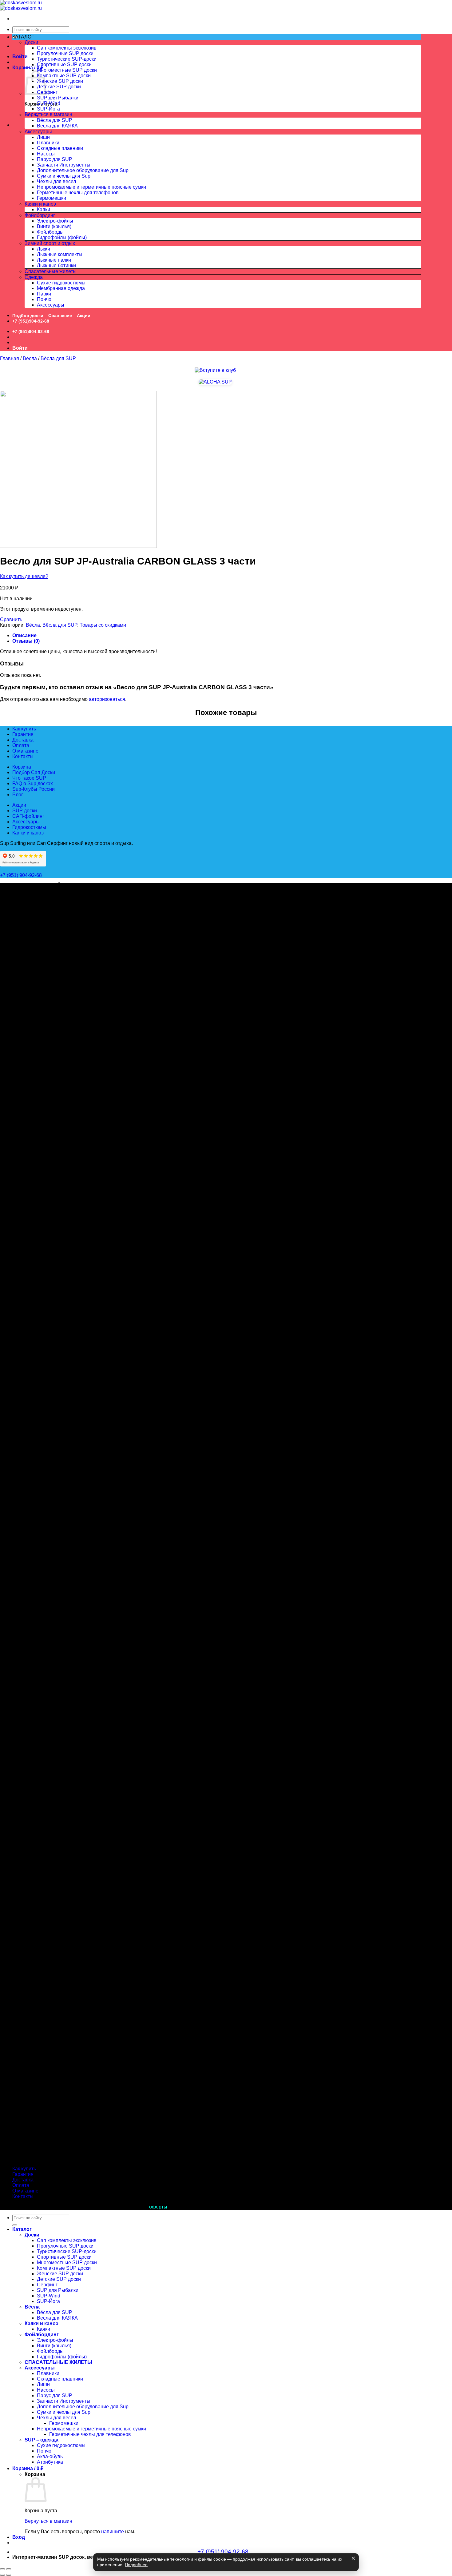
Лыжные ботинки (56, 265)
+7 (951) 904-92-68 (22, 875)
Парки (44, 294)
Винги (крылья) (54, 226)
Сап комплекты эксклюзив (67, 48)
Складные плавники (60, 148)
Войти (20, 56)
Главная (10, 358)
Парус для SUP (55, 159)
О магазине (25, 751)
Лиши (43, 137)
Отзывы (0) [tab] (26, 641)
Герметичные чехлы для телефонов (78, 193)
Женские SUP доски (60, 81)
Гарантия (23, 734)
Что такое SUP (29, 778)
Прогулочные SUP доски (65, 53)
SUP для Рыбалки (58, 98)
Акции (84, 315)
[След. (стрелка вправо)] (9, 2575)
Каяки (44, 209)
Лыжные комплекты (60, 254)
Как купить (24, 729)
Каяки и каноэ (40, 204)
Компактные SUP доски (64, 76)
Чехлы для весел (56, 181)
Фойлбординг (40, 215)
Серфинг (47, 92)
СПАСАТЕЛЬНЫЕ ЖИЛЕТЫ (58, 2362)
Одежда (34, 277)
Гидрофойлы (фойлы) (62, 237)
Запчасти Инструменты (64, 165)
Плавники (48, 143)
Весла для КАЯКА (57, 126)
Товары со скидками (103, 625)
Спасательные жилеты (51, 271)
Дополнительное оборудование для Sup (83, 170)
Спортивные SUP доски (64, 64)
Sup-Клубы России (34, 789)
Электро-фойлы (55, 221)
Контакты (23, 756)
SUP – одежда (42, 2440)
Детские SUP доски (59, 87)
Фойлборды (50, 232)
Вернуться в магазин (48, 114)
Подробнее (136, 2565)
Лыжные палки (54, 260)
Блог (18, 795)
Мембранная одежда (61, 288)
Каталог (22, 2229)
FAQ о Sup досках (33, 784)
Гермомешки (52, 198)
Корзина (22, 767)
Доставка (23, 740)
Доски (31, 42)
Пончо (44, 299)
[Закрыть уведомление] (353, 2558)
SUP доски (25, 811)
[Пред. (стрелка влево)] (2, 2575)
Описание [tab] (24, 635)
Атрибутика (50, 2462)
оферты (158, 2207)
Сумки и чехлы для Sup (64, 176)
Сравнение (60, 315)
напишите (113, 2532)
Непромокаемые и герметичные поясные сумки (91, 187)
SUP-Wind (49, 103)
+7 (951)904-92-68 (31, 321)
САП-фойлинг (28, 816)
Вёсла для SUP (55, 120)
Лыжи (44, 249)
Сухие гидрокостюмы (61, 283)
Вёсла (32, 115)
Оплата (21, 745)
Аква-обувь (50, 2456)
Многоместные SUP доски (67, 70)
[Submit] (15, 2225)
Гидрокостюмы (29, 827)
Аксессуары (38, 132)
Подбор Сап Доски (34, 772)
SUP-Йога (48, 109)
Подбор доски (28, 315)
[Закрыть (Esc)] (2, 2569)
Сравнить (11, 619)
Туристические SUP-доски (67, 59)
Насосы (46, 154)
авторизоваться (107, 699)
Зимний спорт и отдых (50, 243)
